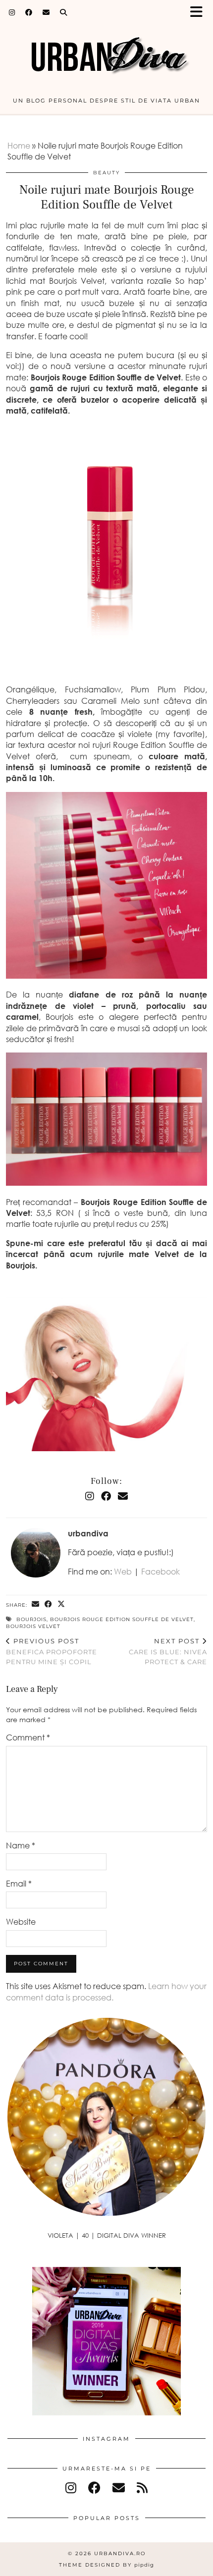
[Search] (64, 12)
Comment (28, 1737)
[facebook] (94, 2488)
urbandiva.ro (120, 2553)
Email (19, 1884)
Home (19, 146)
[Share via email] (36, 1604)
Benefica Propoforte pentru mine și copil (52, 1651)
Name (21, 1845)
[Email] (46, 12)
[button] (200, 13)
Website (21, 1922)
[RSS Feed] (142, 2488)
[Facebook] (29, 12)
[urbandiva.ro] (106, 51)
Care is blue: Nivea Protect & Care (168, 1651)
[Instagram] (12, 12)
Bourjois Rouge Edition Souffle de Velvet (122, 1619)
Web (123, 1572)
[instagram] (71, 2488)
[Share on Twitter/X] (61, 1604)
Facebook (160, 1572)
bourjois (31, 1619)
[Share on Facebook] (49, 1604)
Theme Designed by (106, 2565)
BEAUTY (106, 173)
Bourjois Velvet (33, 1626)
